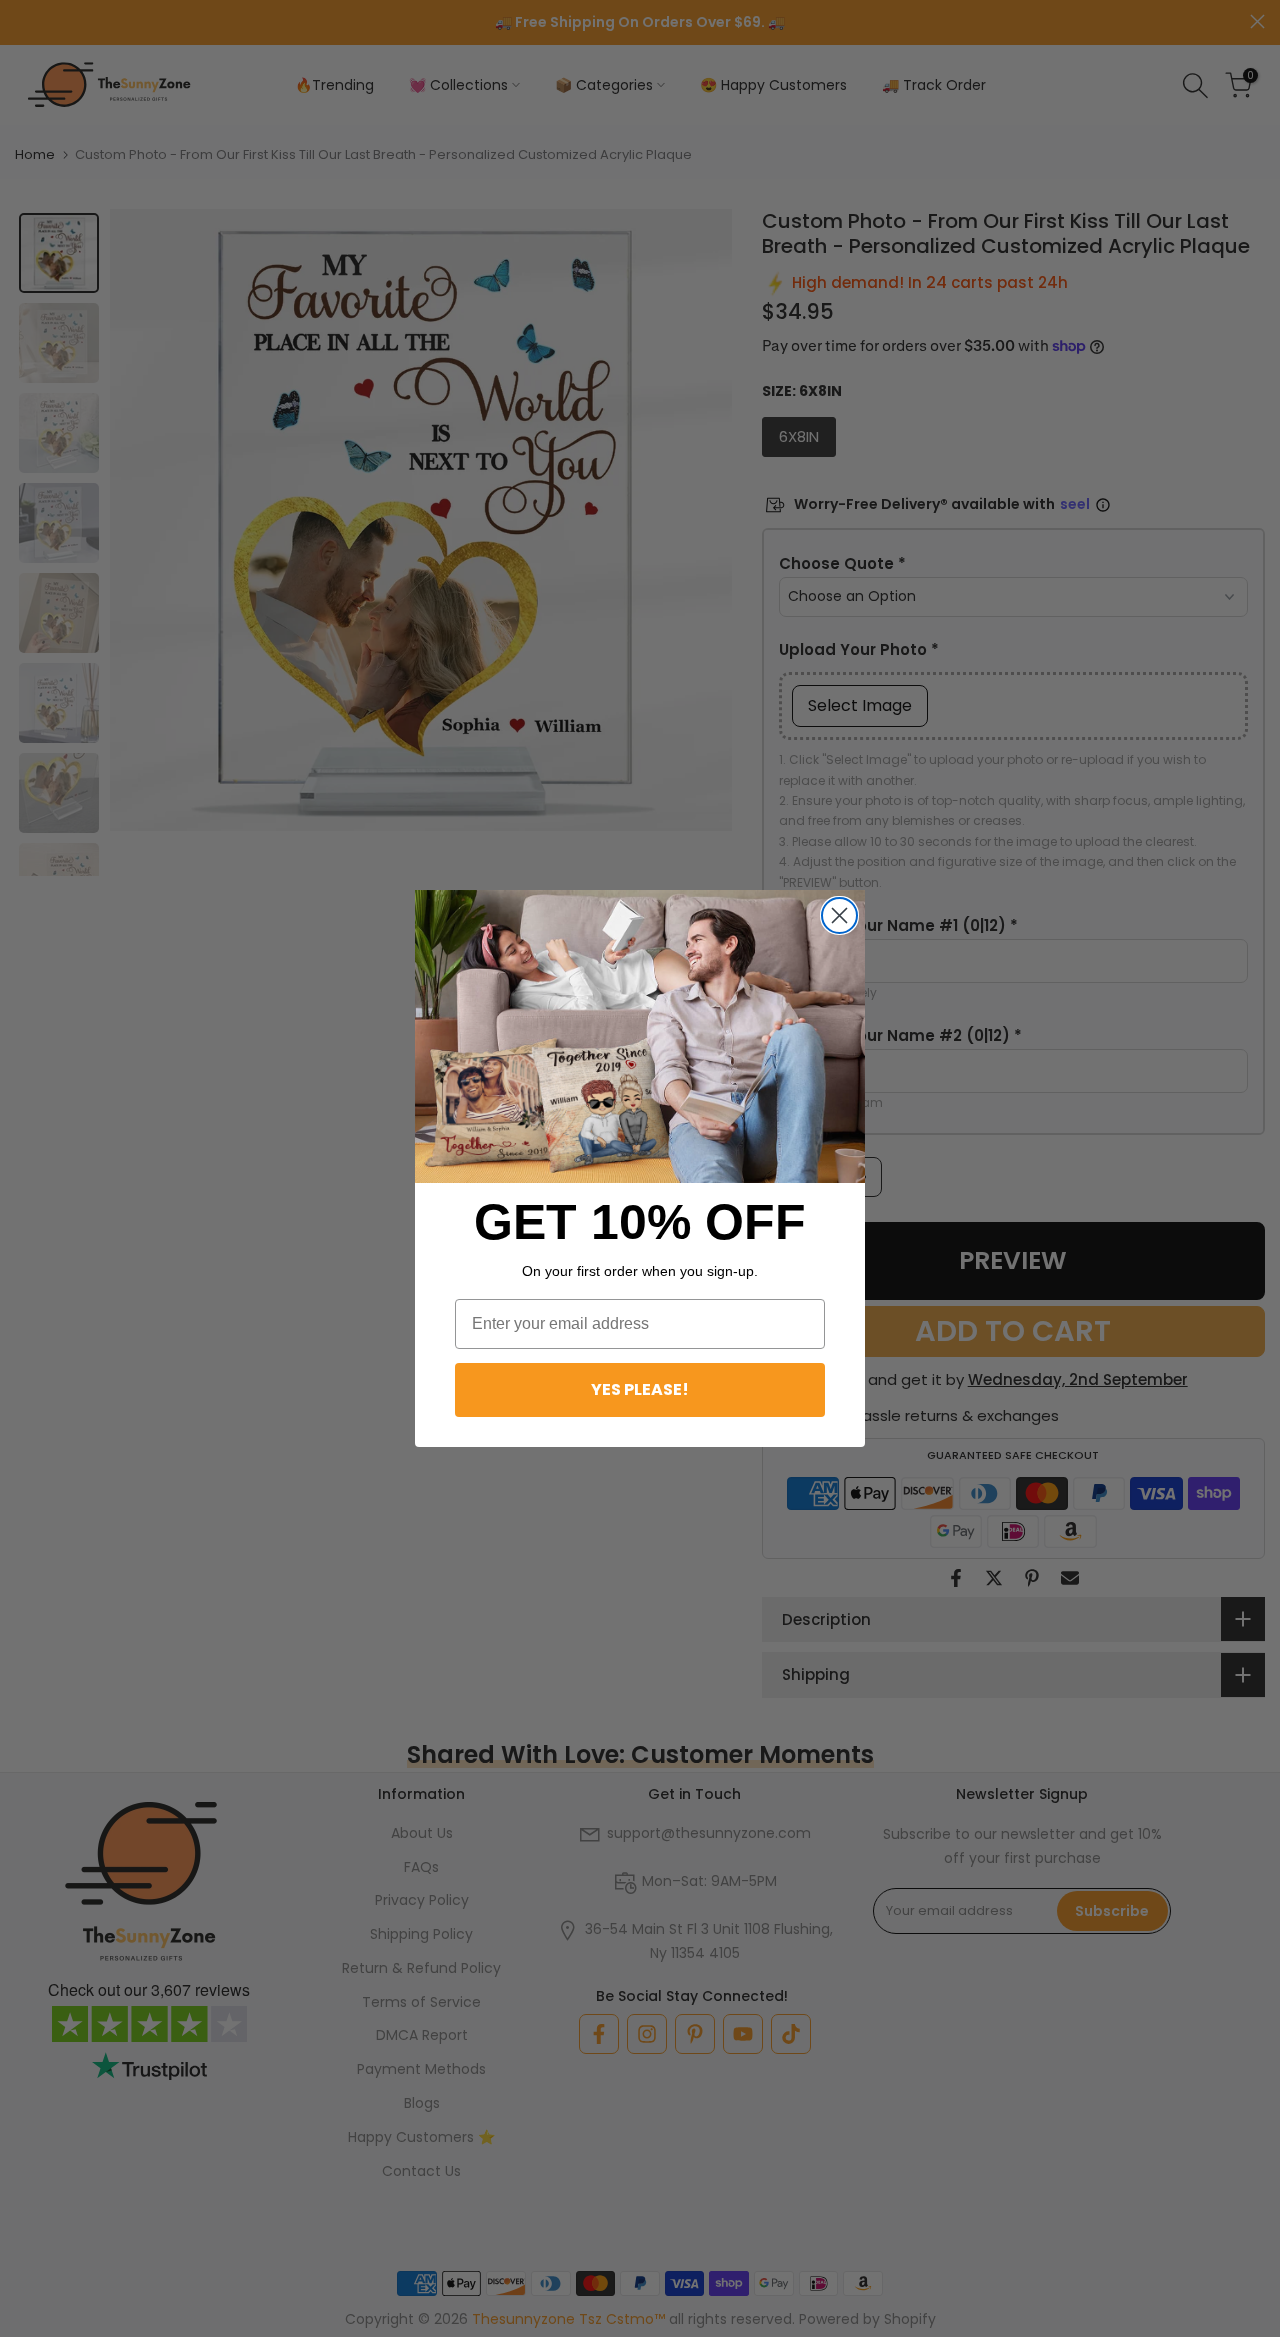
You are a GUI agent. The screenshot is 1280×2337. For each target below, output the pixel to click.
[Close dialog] (839, 915)
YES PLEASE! (640, 1389)
